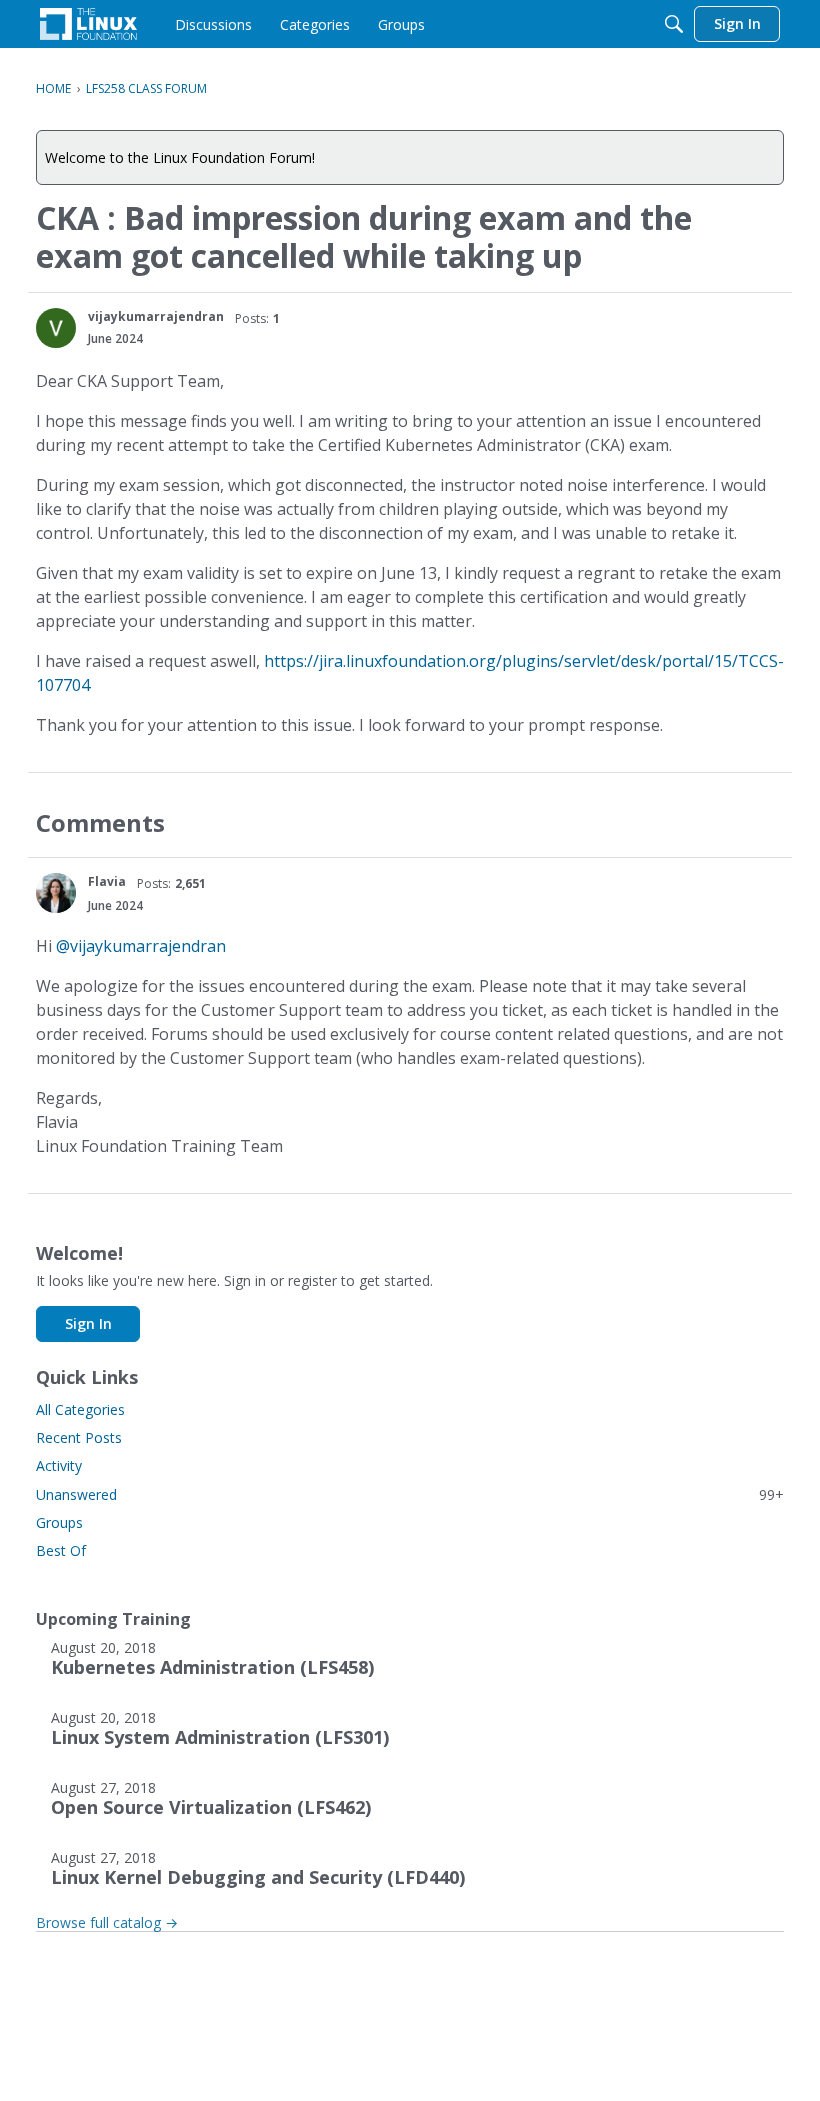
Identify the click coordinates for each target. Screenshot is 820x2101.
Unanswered (410, 1494)
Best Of (61, 1550)
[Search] (674, 24)
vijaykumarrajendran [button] (156, 316)
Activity (59, 1465)
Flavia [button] (107, 881)
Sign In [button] (88, 1323)
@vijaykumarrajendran (141, 946)
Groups (59, 1522)
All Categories (80, 1409)
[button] (56, 328)
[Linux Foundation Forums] (88, 24)
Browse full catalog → (107, 1922)
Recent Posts (79, 1437)
